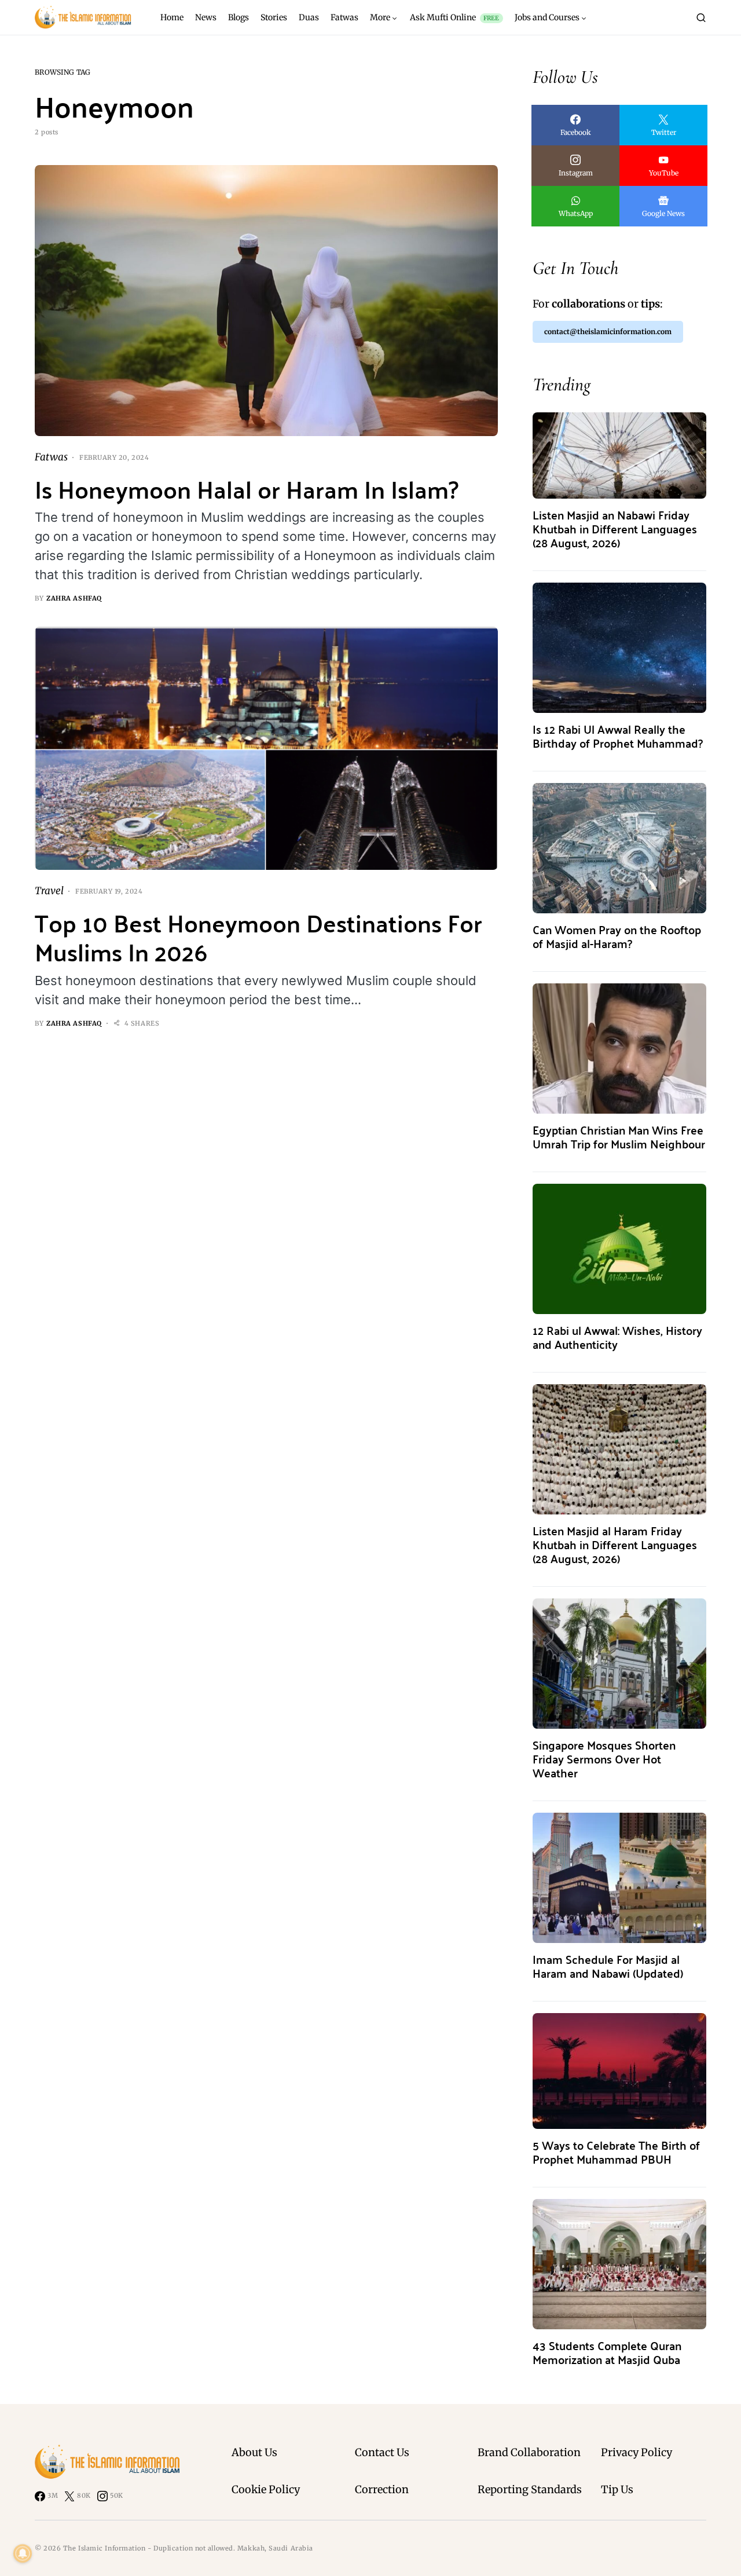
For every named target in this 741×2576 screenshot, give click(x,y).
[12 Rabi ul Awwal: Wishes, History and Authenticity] (619, 1248)
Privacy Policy (637, 2452)
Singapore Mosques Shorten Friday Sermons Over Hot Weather (604, 1759)
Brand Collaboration (529, 2452)
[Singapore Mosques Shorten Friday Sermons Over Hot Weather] (619, 1663)
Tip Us (617, 2489)
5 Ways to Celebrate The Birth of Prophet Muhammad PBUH (616, 2152)
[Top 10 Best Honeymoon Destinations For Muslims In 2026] (266, 749)
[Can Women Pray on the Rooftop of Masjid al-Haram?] (619, 848)
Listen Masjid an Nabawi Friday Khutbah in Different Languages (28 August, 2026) (615, 528)
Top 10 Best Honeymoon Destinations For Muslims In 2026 (258, 937)
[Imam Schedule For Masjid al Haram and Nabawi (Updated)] (619, 1877)
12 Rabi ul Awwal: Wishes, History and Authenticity (617, 1337)
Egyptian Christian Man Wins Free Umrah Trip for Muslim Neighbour (619, 1137)
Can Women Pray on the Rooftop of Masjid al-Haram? (617, 936)
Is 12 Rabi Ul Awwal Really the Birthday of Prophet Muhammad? (618, 736)
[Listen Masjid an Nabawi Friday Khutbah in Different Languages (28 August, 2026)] (619, 455)
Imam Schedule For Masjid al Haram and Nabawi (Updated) (608, 1966)
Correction (382, 2489)
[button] (701, 17)
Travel (49, 891)
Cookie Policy (266, 2489)
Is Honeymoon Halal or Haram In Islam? (247, 489)
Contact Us (382, 2452)
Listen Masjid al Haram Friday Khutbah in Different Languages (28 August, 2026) (615, 1544)
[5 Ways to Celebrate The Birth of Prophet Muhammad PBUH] (619, 2070)
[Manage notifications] (23, 2553)
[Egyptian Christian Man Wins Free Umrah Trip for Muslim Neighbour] (619, 1048)
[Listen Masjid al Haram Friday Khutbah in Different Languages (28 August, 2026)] (619, 1449)
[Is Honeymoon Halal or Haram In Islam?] (266, 301)
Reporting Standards (530, 2489)
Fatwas (51, 457)
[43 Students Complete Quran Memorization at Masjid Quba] (619, 2264)
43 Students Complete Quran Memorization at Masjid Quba (607, 2352)
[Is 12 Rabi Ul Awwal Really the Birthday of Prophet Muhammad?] (619, 647)
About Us (254, 2452)
